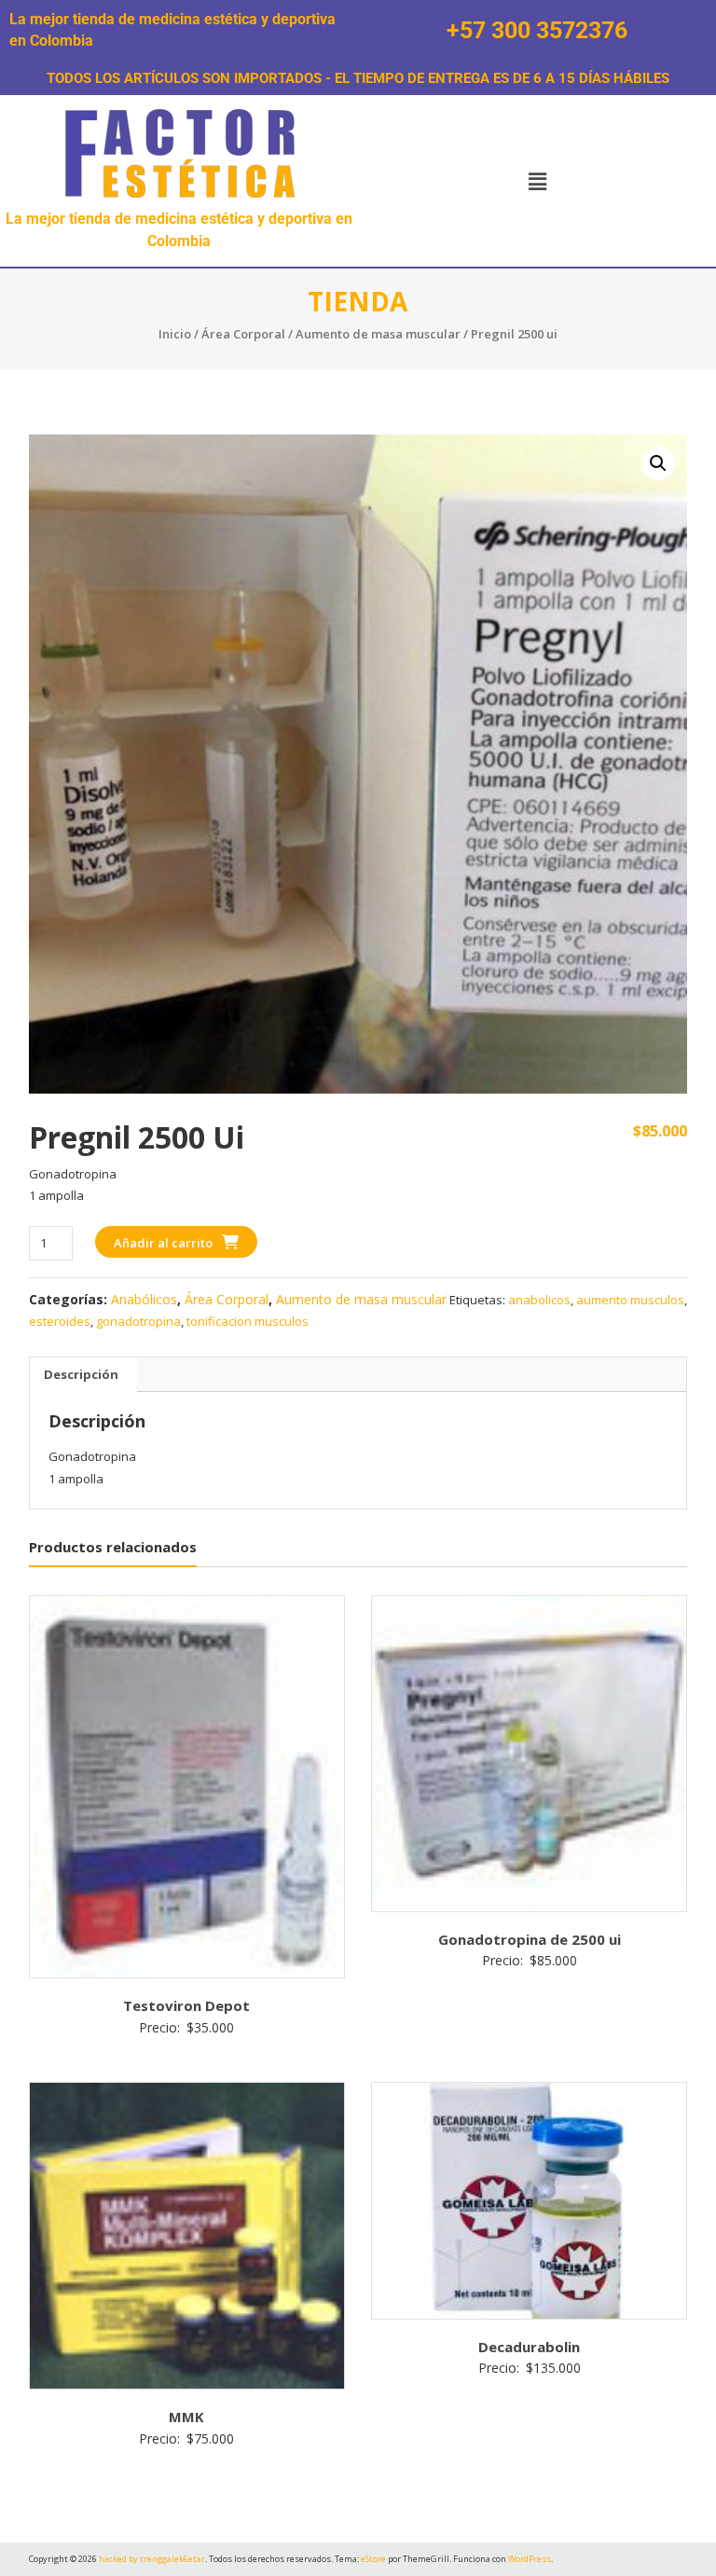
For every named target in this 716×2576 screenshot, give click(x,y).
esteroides (60, 1321)
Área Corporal (243, 334)
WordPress (530, 2559)
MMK (186, 2417)
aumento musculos (630, 1300)
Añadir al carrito (163, 1243)
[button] (537, 181)
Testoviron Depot (186, 2005)
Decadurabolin (529, 2347)
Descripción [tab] (81, 1374)
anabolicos (539, 1300)
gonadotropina (138, 1321)
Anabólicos (144, 1299)
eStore (373, 2559)
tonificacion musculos (248, 1321)
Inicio (175, 334)
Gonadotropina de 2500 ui (530, 1939)
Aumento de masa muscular (378, 334)
